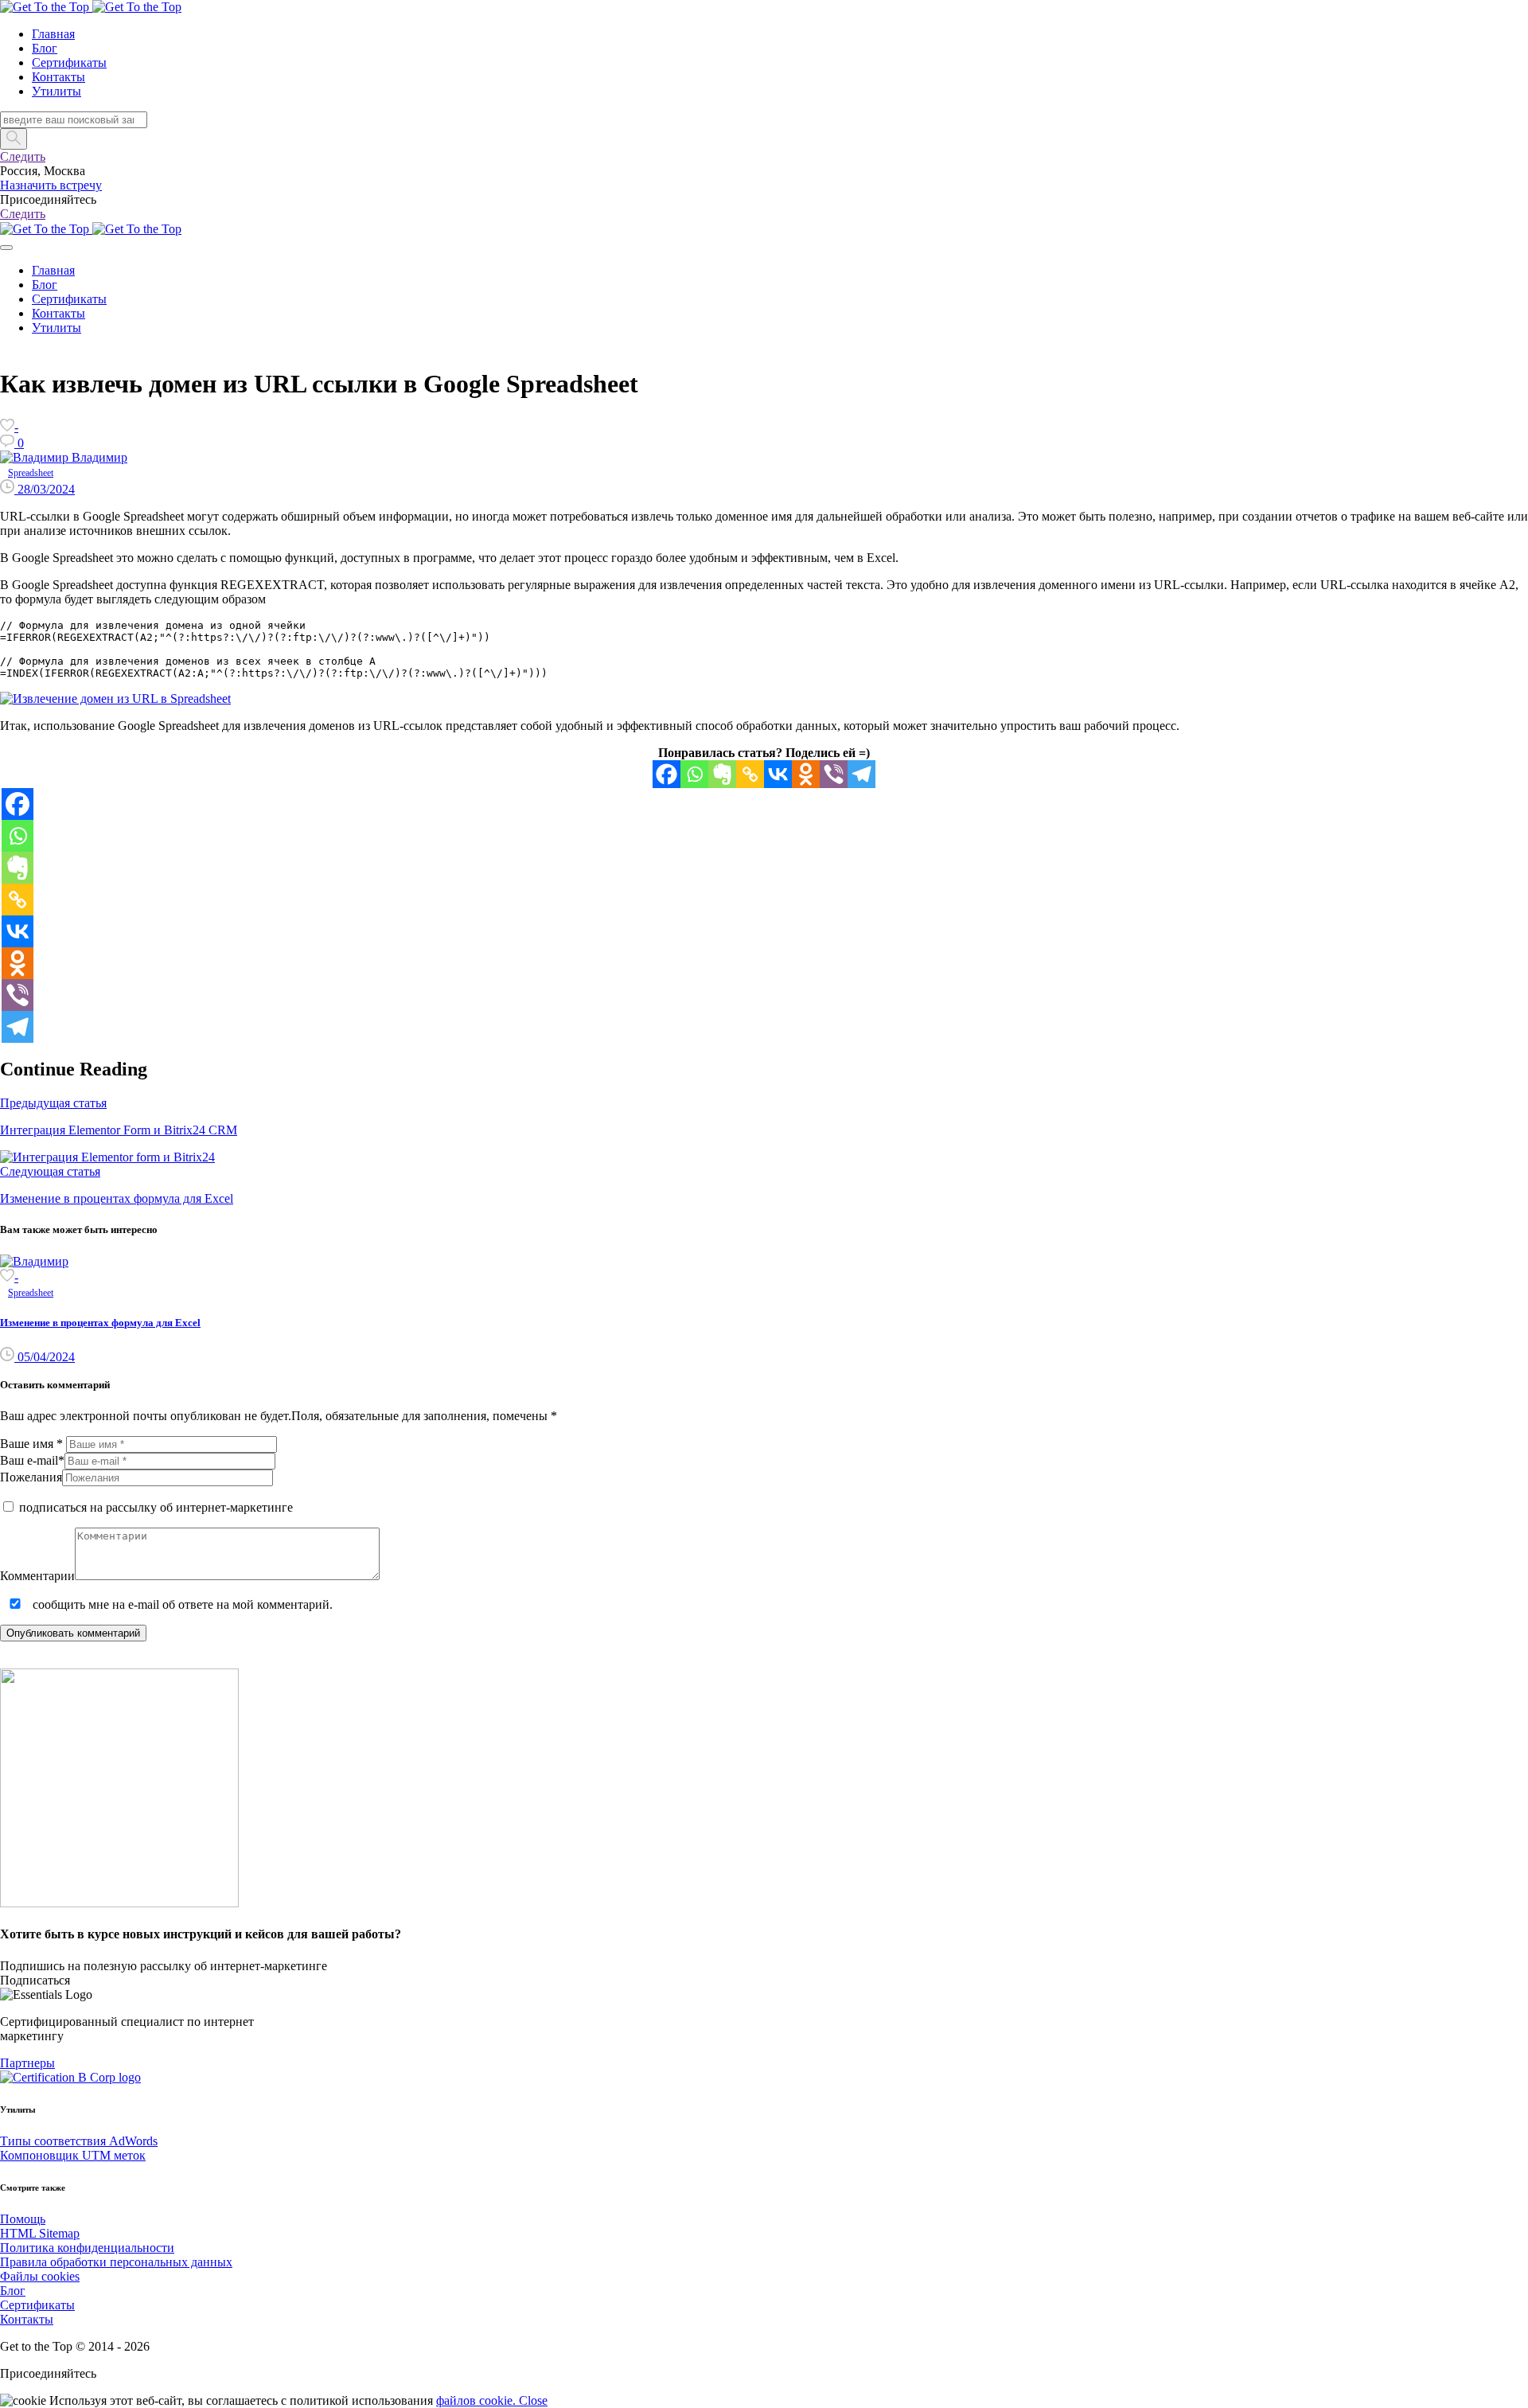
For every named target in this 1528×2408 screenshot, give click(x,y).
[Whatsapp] (694, 774)
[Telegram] (861, 774)
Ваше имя (33, 1444)
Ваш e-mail (32, 1460)
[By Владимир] (34, 1261)
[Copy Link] (750, 774)
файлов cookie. (477, 2400)
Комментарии (37, 1576)
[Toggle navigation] (6, 248)
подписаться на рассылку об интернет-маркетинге (154, 1507)
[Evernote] (722, 774)
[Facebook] (667, 774)
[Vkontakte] (778, 774)
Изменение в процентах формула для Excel (100, 1323)
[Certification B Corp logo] (70, 2077)
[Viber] (834, 774)
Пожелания (31, 1477)
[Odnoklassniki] (806, 774)
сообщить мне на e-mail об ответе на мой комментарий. (181, 1604)
